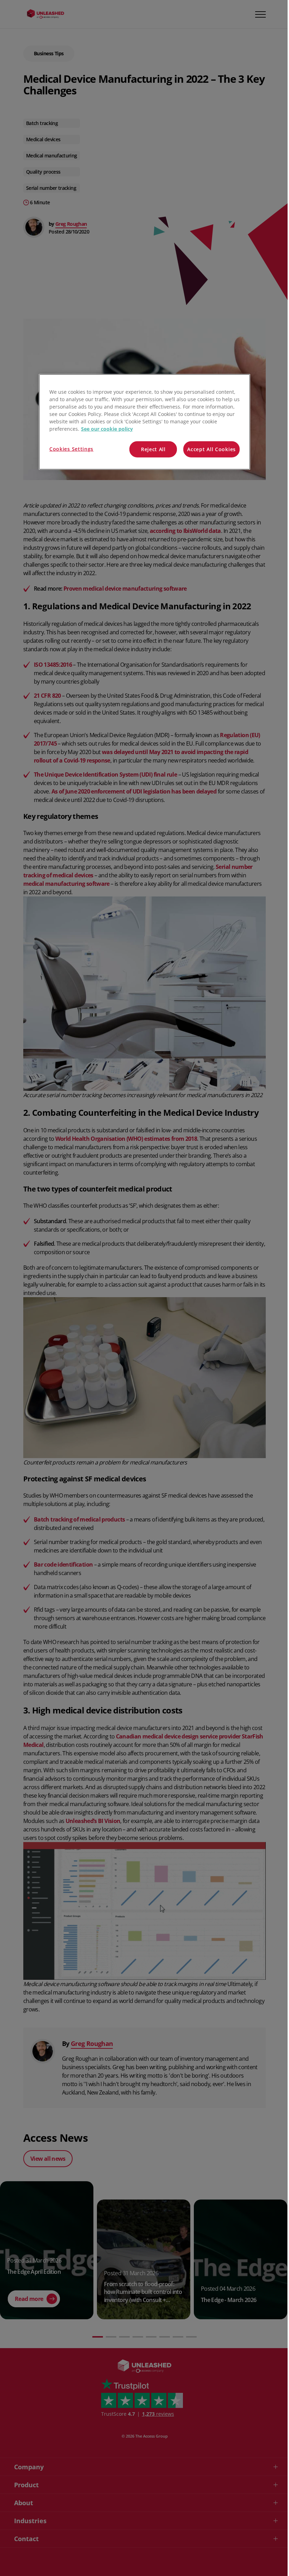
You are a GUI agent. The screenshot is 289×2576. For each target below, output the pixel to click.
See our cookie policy (107, 429)
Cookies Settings (71, 449)
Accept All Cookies (211, 449)
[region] (144, 422)
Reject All (153, 449)
